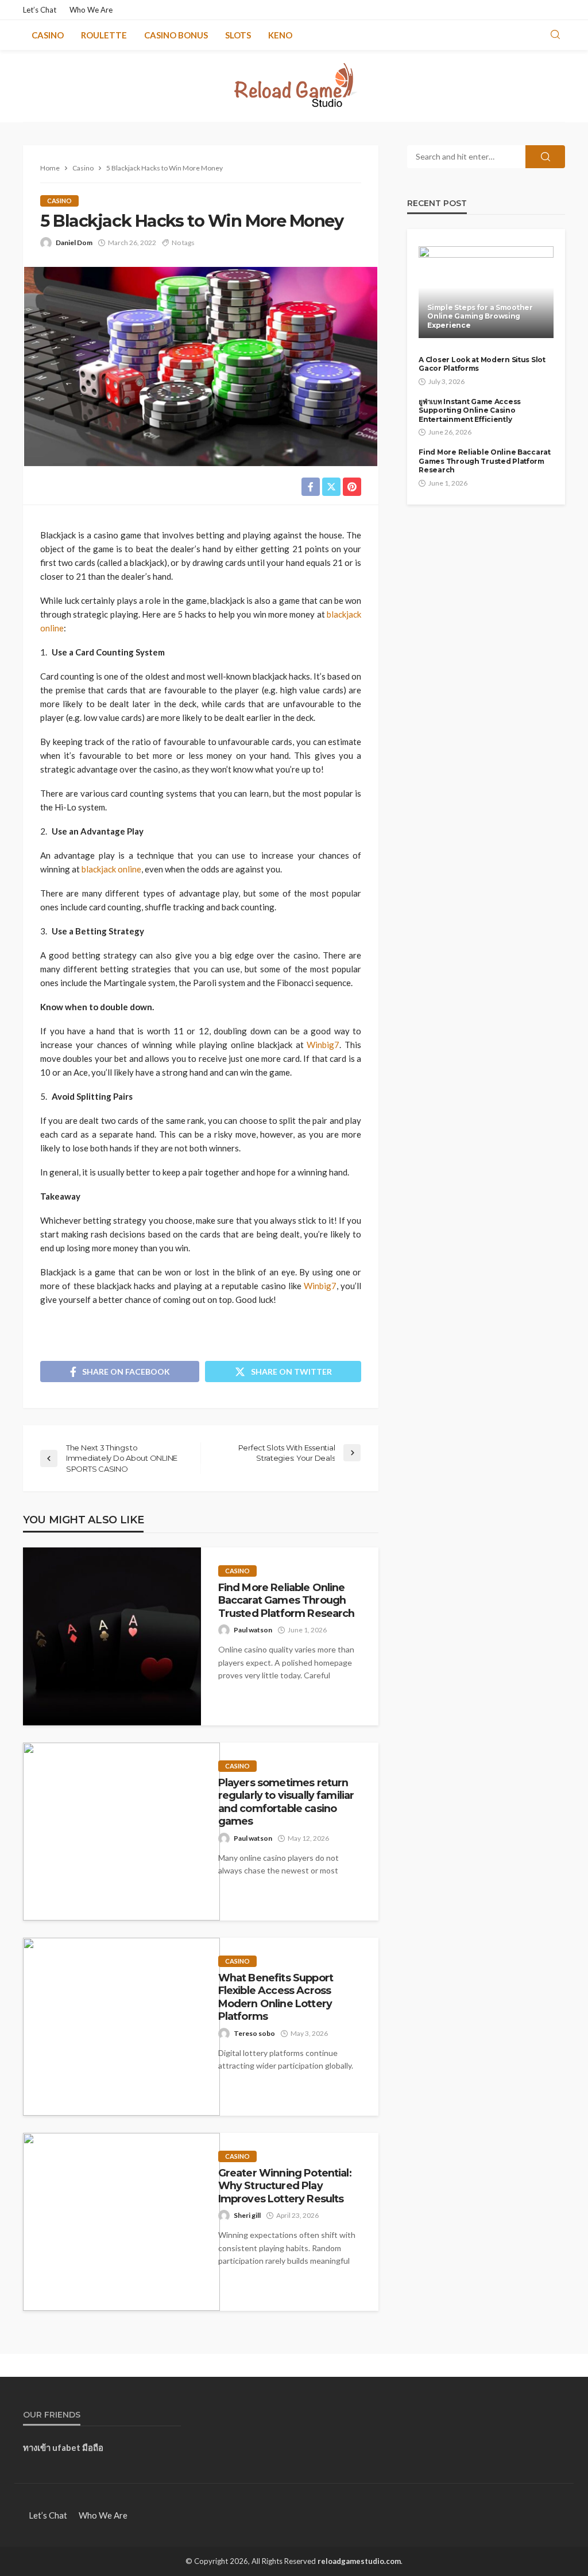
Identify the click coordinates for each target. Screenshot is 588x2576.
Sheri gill (247, 2215)
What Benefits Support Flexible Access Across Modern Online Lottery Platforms (276, 1997)
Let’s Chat (40, 10)
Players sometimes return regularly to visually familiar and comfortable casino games (286, 1802)
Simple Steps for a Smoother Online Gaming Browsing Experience (480, 316)
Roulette (104, 35)
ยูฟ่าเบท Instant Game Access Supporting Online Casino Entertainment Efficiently (470, 410)
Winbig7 (323, 1045)
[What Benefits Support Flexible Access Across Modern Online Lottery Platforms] (121, 2027)
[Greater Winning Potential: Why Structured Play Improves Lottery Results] (121, 2222)
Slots (238, 35)
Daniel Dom (74, 243)
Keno (280, 35)
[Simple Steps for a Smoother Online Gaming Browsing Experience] (486, 292)
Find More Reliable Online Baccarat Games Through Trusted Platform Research (287, 1600)
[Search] (555, 35)
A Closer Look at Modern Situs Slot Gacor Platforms (482, 364)
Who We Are (91, 10)
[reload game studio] (294, 86)
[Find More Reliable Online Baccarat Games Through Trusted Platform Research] (112, 1636)
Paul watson (253, 1630)
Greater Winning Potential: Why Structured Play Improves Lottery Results (285, 2186)
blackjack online (111, 869)
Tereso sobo (254, 2033)
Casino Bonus (176, 35)
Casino (48, 35)
